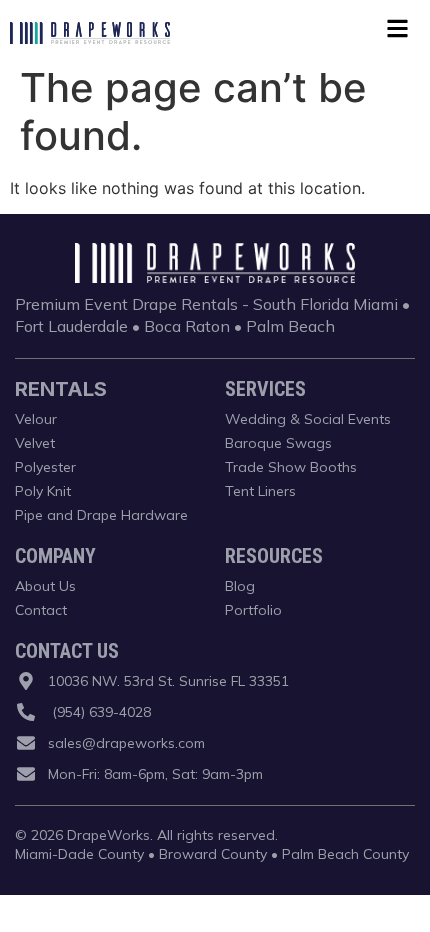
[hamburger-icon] (397, 31)
